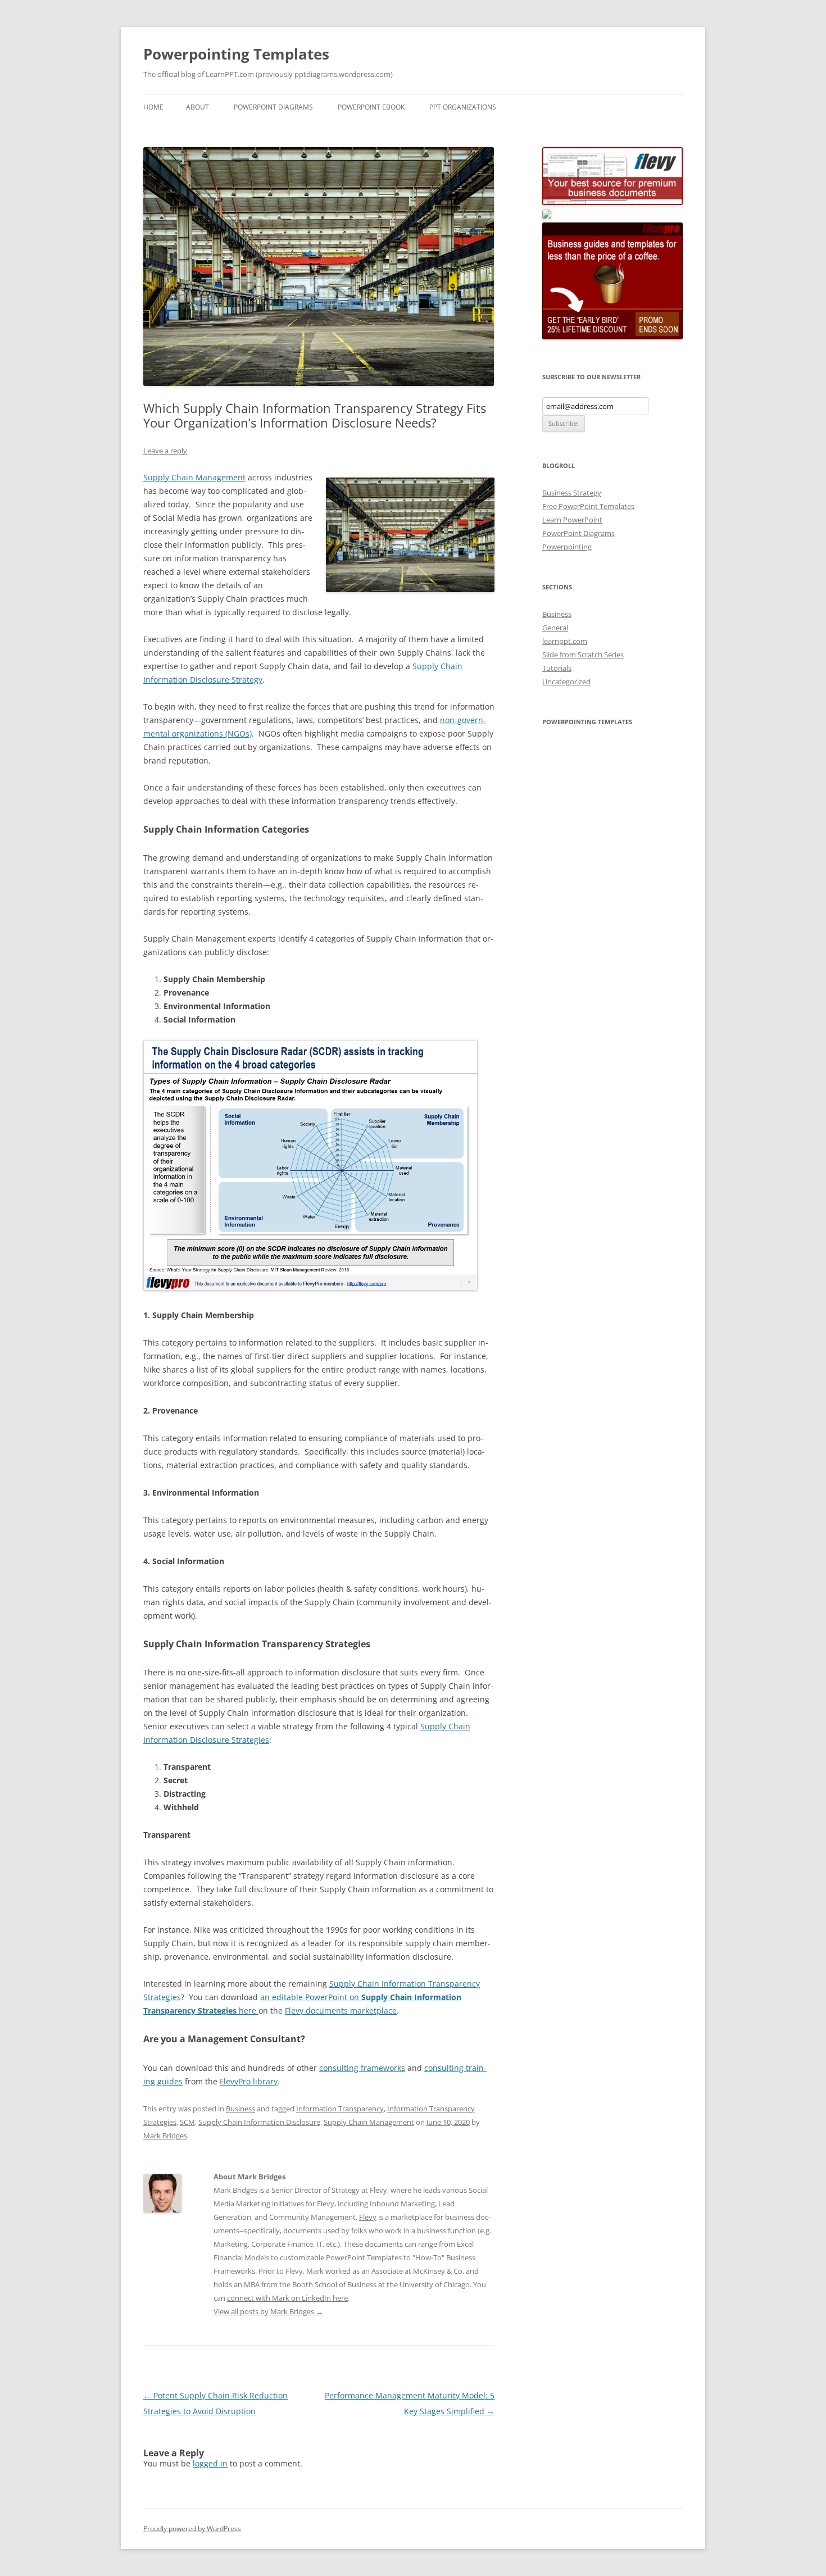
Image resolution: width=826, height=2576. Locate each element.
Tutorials (557, 668)
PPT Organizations (463, 107)
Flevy (368, 2217)
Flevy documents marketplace (341, 2011)
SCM (187, 2122)
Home (153, 107)
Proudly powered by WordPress (192, 2529)
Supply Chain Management (194, 477)
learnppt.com (565, 641)
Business (240, 2109)
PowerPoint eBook (371, 107)
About (198, 107)
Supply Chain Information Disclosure (259, 2122)
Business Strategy (572, 493)
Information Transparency (340, 2109)
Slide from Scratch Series (583, 655)
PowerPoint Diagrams (273, 107)
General (555, 628)
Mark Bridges (165, 2136)
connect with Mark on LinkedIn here (287, 2298)
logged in (210, 2463)
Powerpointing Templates (236, 54)
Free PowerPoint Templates (588, 506)
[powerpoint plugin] (547, 216)
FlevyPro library (249, 2081)
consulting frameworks (362, 2068)
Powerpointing (567, 547)
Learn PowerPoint (572, 520)
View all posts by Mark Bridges (268, 2311)
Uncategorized (566, 682)
